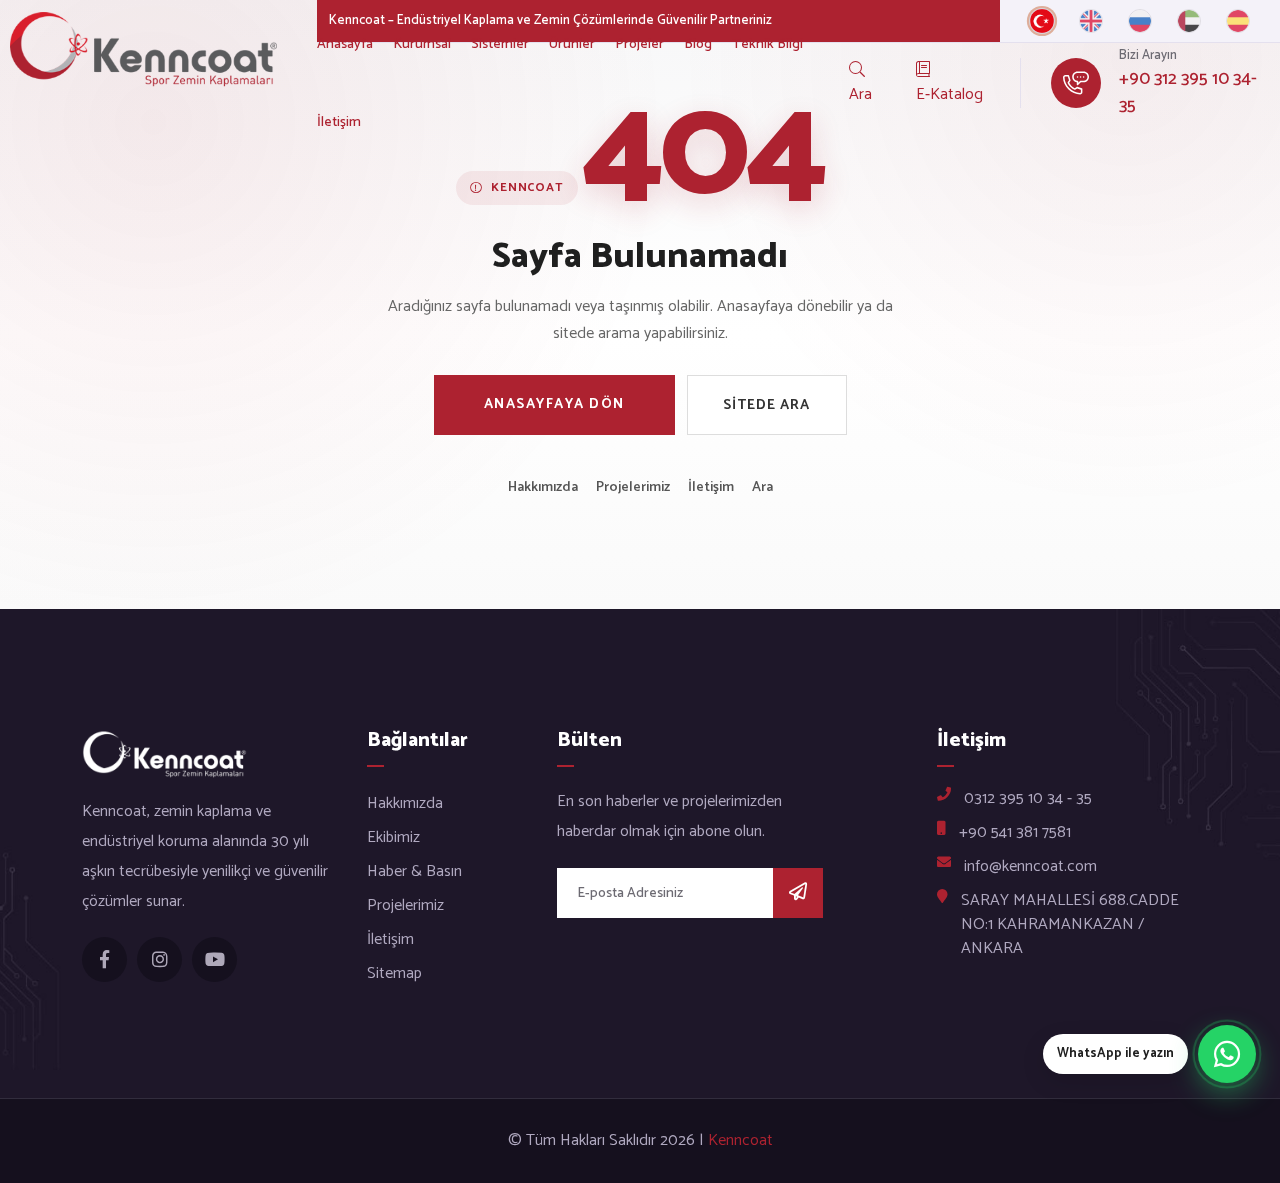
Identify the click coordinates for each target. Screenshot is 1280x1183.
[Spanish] (1238, 21)
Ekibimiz (393, 837)
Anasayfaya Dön (554, 404)
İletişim (339, 122)
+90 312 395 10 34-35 (1188, 93)
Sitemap (394, 973)
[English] (1091, 21)
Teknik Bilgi (767, 44)
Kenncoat (740, 1141)
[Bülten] (798, 893)
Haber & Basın (414, 871)
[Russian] (1140, 21)
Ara (762, 488)
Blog (698, 44)
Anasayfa (345, 44)
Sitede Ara (766, 405)
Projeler (639, 44)
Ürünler (572, 44)
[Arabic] (1189, 21)
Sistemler (500, 44)
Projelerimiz (633, 488)
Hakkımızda (543, 488)
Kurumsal (422, 44)
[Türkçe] (1042, 21)
